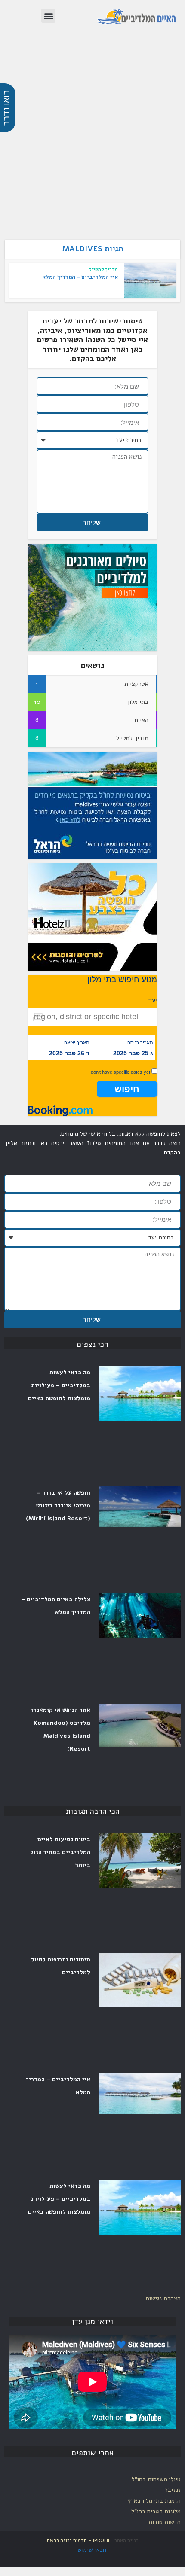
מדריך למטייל (103, 269)
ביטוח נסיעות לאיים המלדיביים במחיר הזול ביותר (60, 1852)
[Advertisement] (92, 141)
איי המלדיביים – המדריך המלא (80, 277)
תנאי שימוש (92, 2550)
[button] (48, 16)
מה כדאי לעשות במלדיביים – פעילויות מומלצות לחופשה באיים (59, 2199)
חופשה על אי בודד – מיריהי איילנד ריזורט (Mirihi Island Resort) (58, 1506)
